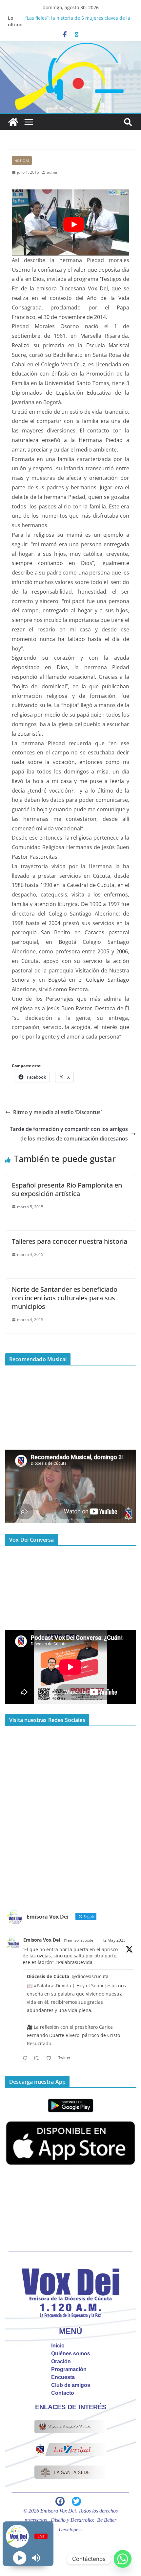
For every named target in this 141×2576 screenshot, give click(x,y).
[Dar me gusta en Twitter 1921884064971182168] (51, 2059)
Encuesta (63, 2377)
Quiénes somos (71, 2354)
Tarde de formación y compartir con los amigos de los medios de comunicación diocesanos (69, 1134)
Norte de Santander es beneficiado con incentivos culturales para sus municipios (65, 1298)
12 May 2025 (114, 1940)
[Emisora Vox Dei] (13, 122)
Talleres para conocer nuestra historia (70, 1241)
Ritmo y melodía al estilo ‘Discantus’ (57, 1112)
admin (53, 172)
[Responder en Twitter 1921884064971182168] (27, 2059)
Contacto (63, 2393)
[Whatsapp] (123, 2559)
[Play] (20, 2558)
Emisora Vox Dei (42, 1940)
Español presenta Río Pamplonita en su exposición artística (67, 1189)
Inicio (58, 2346)
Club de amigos (71, 2385)
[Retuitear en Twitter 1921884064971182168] (38, 2059)
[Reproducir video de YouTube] (74, 224)
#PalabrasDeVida (74, 1962)
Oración (61, 2361)
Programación (69, 2369)
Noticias (22, 160)
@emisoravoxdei (79, 1940)
